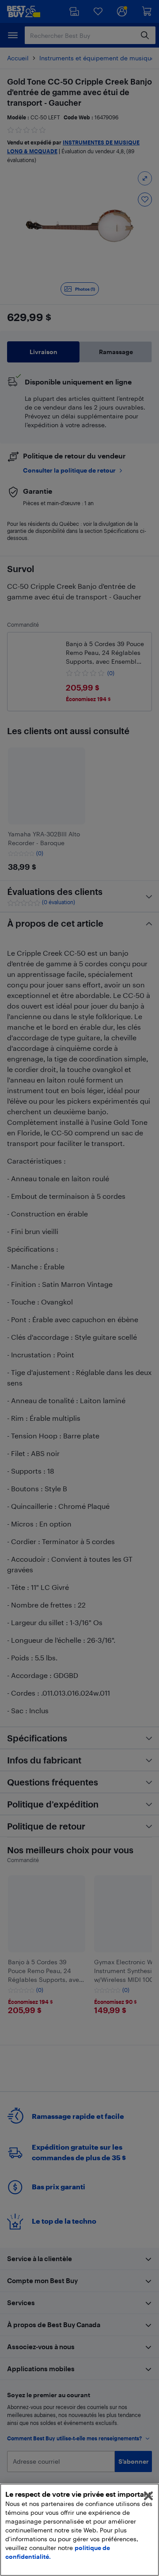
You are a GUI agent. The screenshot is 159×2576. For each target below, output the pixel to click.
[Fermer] (148, 2496)
